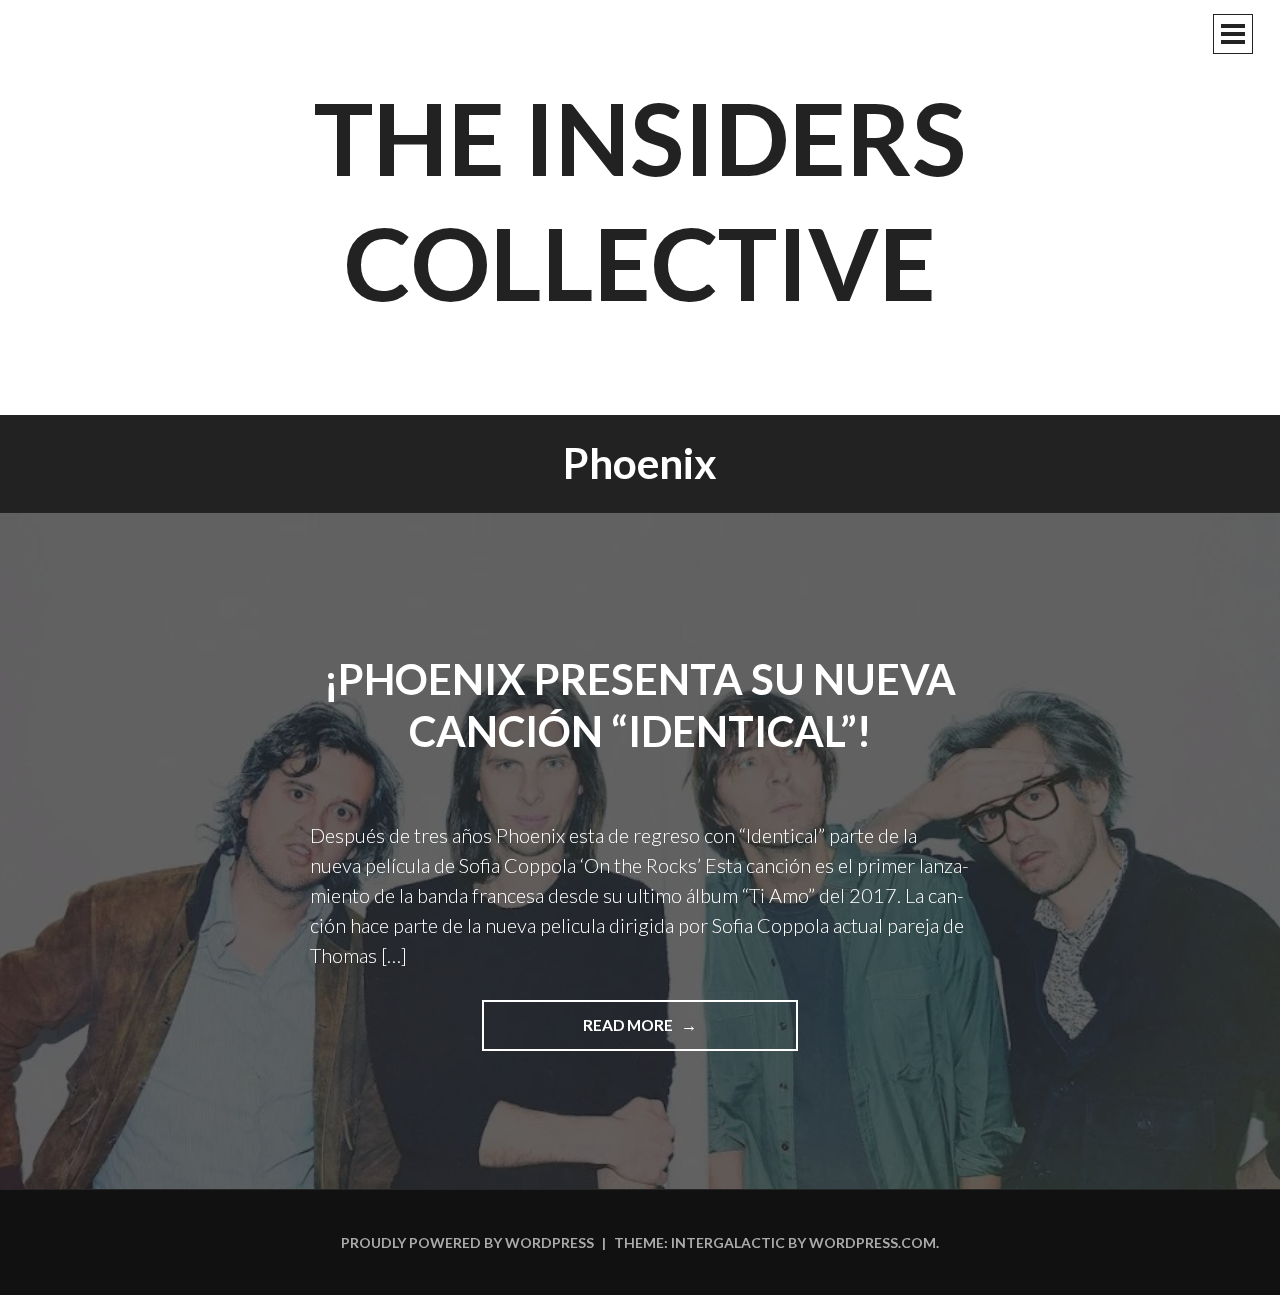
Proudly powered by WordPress (467, 1242)
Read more (659, 1033)
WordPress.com (872, 1242)
